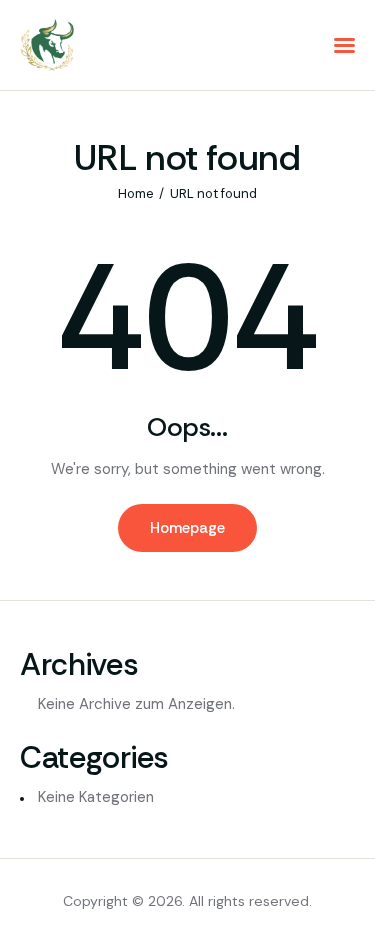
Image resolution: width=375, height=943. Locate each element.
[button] (344, 45)
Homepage (187, 528)
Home (136, 193)
